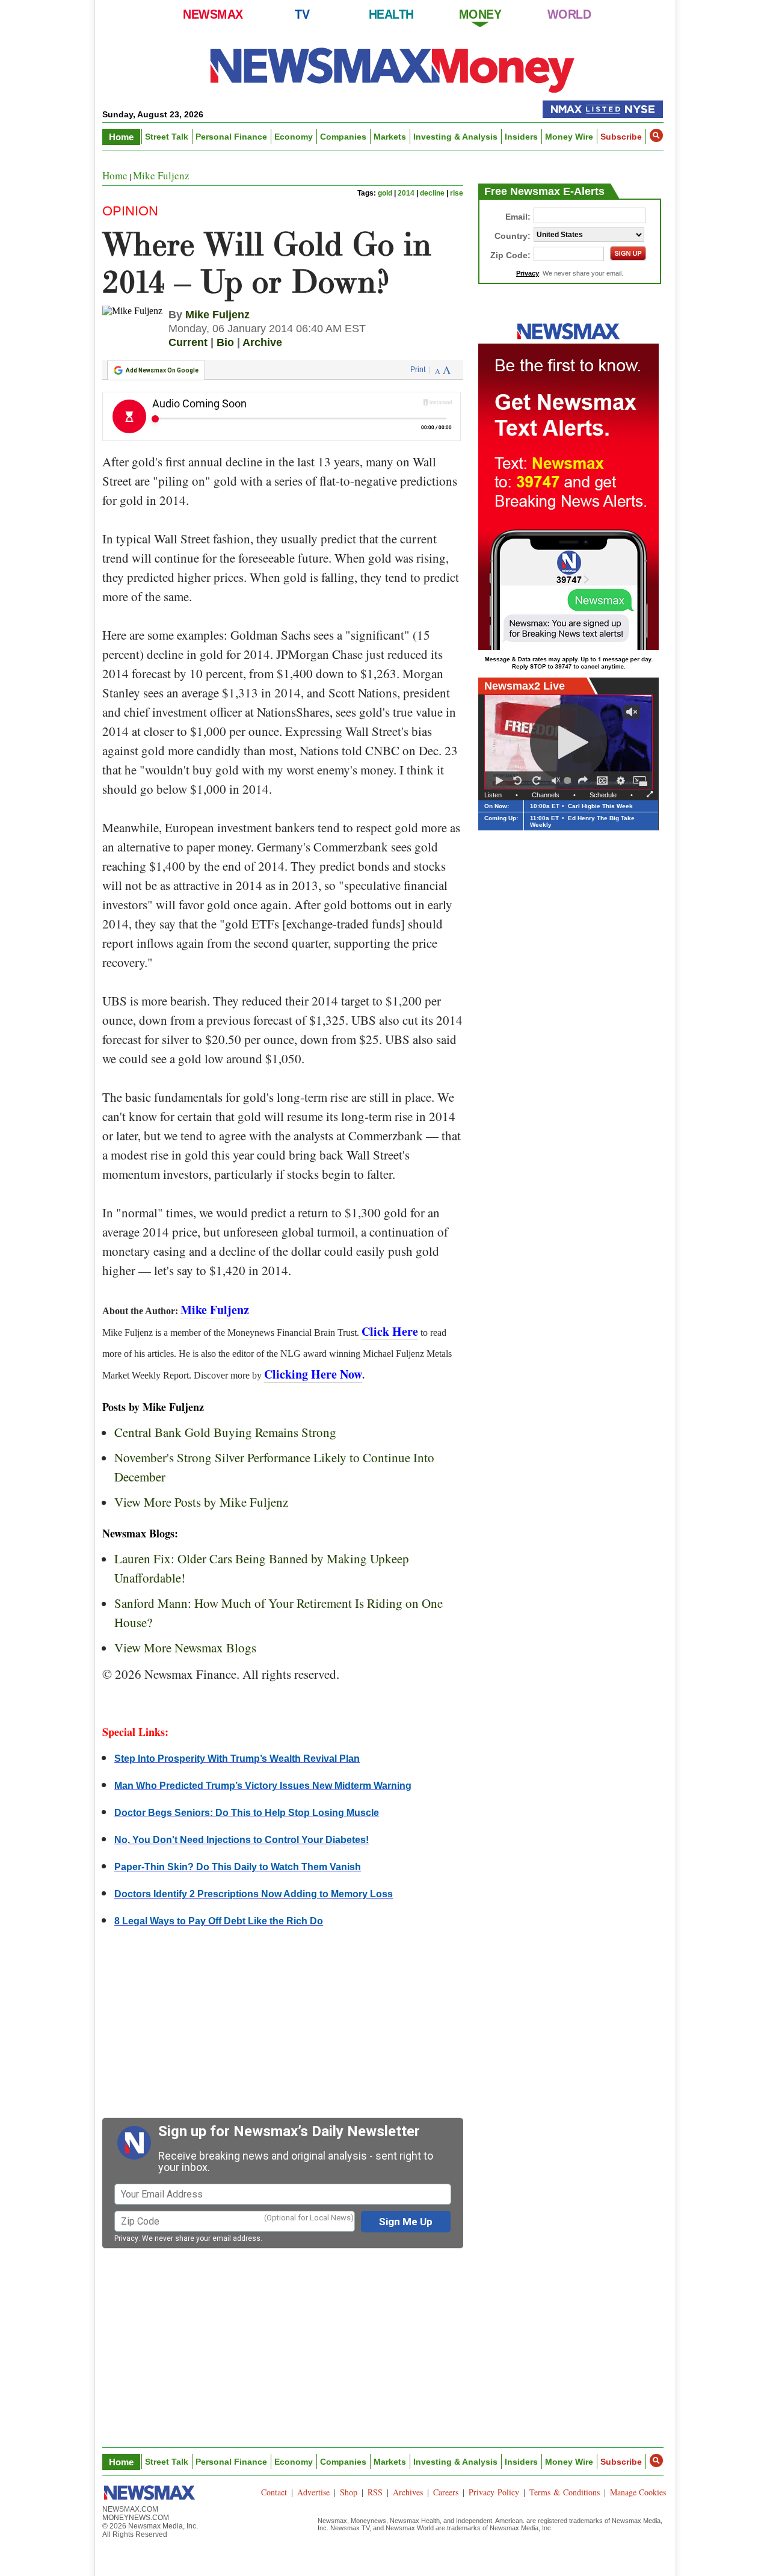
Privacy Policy (494, 2492)
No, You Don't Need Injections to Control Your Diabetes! (242, 1840)
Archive (262, 342)
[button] (656, 135)
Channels (546, 795)
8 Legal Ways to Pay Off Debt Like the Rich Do (219, 1921)
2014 (406, 193)
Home (121, 137)
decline (432, 193)
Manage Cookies (638, 2492)
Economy (294, 137)
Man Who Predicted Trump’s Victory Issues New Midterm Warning (263, 1786)
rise (457, 193)
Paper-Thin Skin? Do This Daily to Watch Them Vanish (238, 1867)
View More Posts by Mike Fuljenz (201, 1502)
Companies (343, 137)
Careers (446, 2492)
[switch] (556, 780)
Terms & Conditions (565, 2492)
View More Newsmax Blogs (185, 1648)
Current (188, 342)
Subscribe (621, 137)
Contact (274, 2492)
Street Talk (167, 137)
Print (418, 369)
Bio (225, 342)
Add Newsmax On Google (162, 370)
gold (385, 193)
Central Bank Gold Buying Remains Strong (225, 1432)
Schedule (603, 795)
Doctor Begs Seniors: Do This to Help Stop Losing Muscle (247, 1813)
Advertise (313, 2492)
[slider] (569, 780)
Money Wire (569, 137)
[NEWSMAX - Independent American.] (393, 69)
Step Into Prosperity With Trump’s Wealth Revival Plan (237, 1759)
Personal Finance (231, 137)
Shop (349, 2492)
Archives (408, 2492)
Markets (390, 137)
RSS (375, 2492)
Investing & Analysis (455, 137)
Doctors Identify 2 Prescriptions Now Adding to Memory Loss (254, 1894)
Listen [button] (493, 795)
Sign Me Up (406, 2222)
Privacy (126, 2238)
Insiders (521, 137)
